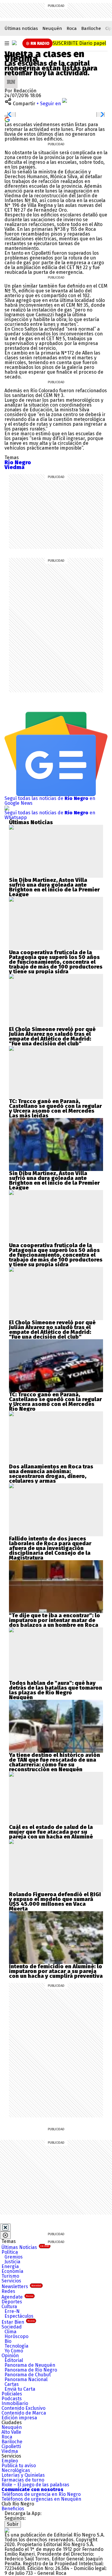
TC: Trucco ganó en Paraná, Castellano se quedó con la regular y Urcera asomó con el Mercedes (55, 1106)
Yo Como (14, 2351)
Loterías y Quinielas (23, 2475)
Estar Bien (18, 2322)
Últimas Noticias (25, 2247)
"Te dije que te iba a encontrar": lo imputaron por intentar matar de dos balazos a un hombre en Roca (55, 1620)
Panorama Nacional (26, 2379)
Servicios (11, 2281)
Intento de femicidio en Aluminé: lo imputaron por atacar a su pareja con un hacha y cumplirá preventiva (56, 1971)
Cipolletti (11, 2446)
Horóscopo (16, 2336)
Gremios (14, 2257)
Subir (13, 2524)
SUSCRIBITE (79, 43)
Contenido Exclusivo (23, 2408)
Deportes (12, 2302)
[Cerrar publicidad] (5, 2227)
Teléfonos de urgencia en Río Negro (41, 2494)
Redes (8, 2291)
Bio (8, 2341)
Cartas (12, 2384)
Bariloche (91, 28)
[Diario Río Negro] (14, 43)
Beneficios (13, 2509)
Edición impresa (19, 2418)
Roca (72, 28)
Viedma (10, 2451)
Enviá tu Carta (20, 2389)
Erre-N (12, 2311)
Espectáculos (19, 2316)
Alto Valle (11, 2432)
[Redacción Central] (11, 78)
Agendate (17, 2297)
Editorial (14, 2360)
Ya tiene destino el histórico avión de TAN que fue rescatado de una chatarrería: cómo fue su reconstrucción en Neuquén (55, 1762)
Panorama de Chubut (28, 2375)
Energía (10, 2266)
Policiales (12, 2394)
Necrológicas (16, 2470)
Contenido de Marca (24, 2413)
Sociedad (12, 2327)
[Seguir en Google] (7, 119)
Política (10, 2252)
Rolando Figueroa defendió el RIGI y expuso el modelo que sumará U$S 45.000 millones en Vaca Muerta (55, 1902)
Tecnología (16, 2346)
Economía (12, 2271)
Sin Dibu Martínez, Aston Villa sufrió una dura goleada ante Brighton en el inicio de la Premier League (54, 887)
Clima (10, 2332)
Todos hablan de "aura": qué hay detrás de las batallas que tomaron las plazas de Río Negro (56, 1688)
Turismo (10, 2276)
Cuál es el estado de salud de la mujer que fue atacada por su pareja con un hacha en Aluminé (51, 1832)
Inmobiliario (15, 2403)
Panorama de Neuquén (30, 2365)
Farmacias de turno (23, 2480)
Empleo (10, 2461)
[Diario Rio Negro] (7, 2530)
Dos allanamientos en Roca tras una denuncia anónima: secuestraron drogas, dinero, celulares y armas (51, 1474)
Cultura (9, 2307)
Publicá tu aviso (19, 2466)
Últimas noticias (21, 28)
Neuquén (52, 28)
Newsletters (21, 2286)
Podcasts (12, 2399)
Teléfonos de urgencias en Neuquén (41, 2499)
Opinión (10, 2356)
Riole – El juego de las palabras (35, 2485)
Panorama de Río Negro (31, 2370)
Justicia (12, 2262)
